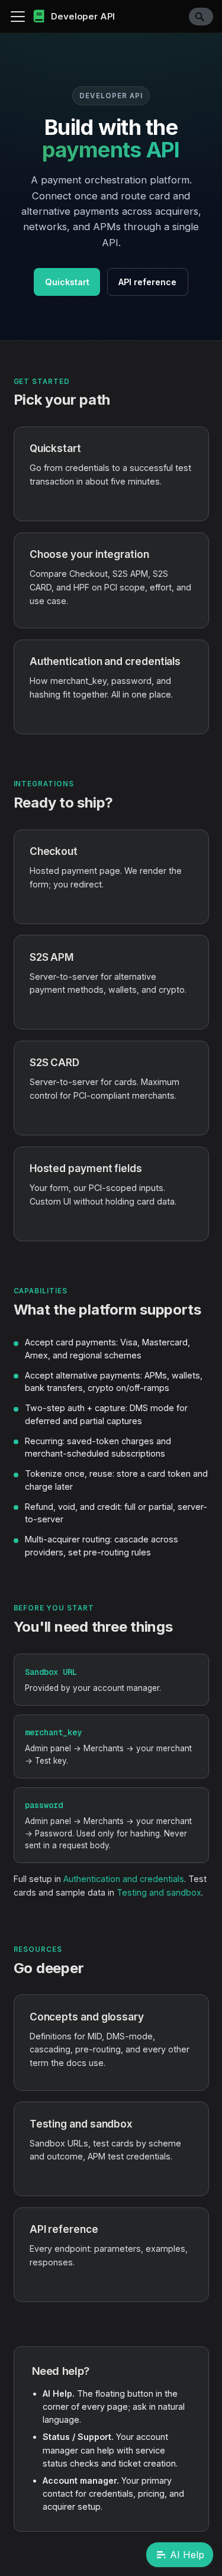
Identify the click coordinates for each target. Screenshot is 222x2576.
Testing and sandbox (159, 1892)
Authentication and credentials (124, 1879)
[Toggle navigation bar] (18, 17)
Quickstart (67, 282)
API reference (147, 282)
